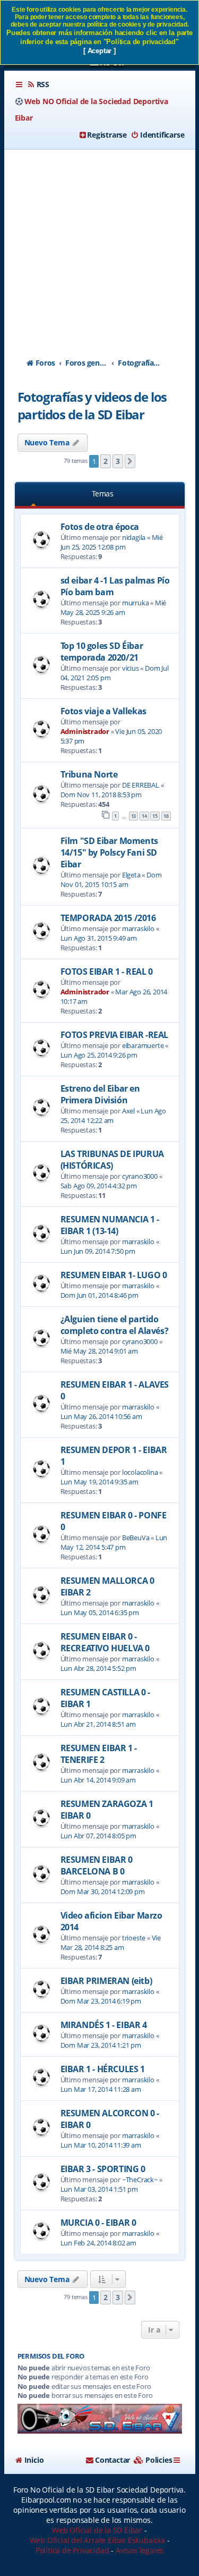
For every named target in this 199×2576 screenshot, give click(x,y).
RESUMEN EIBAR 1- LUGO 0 (114, 1275)
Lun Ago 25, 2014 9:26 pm (99, 1055)
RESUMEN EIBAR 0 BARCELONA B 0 (97, 1865)
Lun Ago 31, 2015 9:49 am (99, 938)
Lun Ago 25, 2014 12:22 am (113, 1116)
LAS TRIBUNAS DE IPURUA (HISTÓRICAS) (112, 1160)
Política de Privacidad (72, 2550)
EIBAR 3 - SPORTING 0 (103, 2169)
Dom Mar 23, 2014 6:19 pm (101, 2001)
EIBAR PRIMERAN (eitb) (106, 1981)
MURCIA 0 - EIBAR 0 (98, 2223)
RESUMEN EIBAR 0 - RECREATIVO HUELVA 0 (105, 1642)
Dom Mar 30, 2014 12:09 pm (103, 1891)
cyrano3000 (140, 1176)
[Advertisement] (99, 244)
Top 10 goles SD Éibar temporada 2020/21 (102, 652)
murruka (136, 603)
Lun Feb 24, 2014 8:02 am (98, 2243)
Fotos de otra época (100, 527)
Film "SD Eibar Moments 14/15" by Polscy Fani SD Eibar (109, 852)
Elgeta (131, 875)
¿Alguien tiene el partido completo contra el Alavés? (115, 1325)
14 (144, 816)
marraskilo (138, 928)
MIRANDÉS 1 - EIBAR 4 (104, 2025)
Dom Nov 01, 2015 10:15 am (111, 880)
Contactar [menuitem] (113, 2460)
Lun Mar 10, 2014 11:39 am (101, 2145)
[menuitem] (38, 85)
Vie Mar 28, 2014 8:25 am (111, 1942)
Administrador (85, 731)
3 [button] (118, 461)
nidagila (134, 537)
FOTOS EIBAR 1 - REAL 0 (107, 972)
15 (155, 816)
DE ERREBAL (141, 785)
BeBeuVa (136, 1538)
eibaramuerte (143, 1045)
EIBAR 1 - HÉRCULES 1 (103, 2069)
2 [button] (106, 461)
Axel (128, 1111)
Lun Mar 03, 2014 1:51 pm (99, 2189)
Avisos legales (140, 2550)
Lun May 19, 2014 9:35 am (99, 1482)
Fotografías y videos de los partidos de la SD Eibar (92, 406)
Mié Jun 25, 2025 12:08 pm (112, 542)
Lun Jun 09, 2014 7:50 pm (98, 1251)
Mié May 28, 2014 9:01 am (99, 1351)
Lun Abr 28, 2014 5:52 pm (98, 1668)
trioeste (134, 1938)
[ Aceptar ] (99, 51)
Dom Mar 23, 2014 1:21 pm (101, 2045)
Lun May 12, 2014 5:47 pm (114, 1542)
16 (166, 816)
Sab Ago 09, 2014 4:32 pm (99, 1186)
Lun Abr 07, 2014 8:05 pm (98, 1836)
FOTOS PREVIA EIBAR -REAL (114, 1035)
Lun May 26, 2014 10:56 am (101, 1416)
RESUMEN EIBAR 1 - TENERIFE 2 (99, 1754)
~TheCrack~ (140, 2180)
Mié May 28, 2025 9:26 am (114, 607)
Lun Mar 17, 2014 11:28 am (101, 2089)
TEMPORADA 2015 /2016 (108, 918)
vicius (131, 668)
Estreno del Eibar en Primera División (100, 1094)
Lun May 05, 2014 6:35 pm (100, 1612)
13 (134, 816)
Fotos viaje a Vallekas (103, 711)
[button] (130, 461)
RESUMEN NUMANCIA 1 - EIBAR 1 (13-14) (110, 1225)
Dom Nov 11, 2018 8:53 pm (101, 795)
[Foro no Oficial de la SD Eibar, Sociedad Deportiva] (100, 2419)
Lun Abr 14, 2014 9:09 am (98, 1780)
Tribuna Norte (89, 774)
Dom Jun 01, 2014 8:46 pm (99, 1295)
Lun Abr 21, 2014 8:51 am (98, 1724)
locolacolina (140, 1472)
